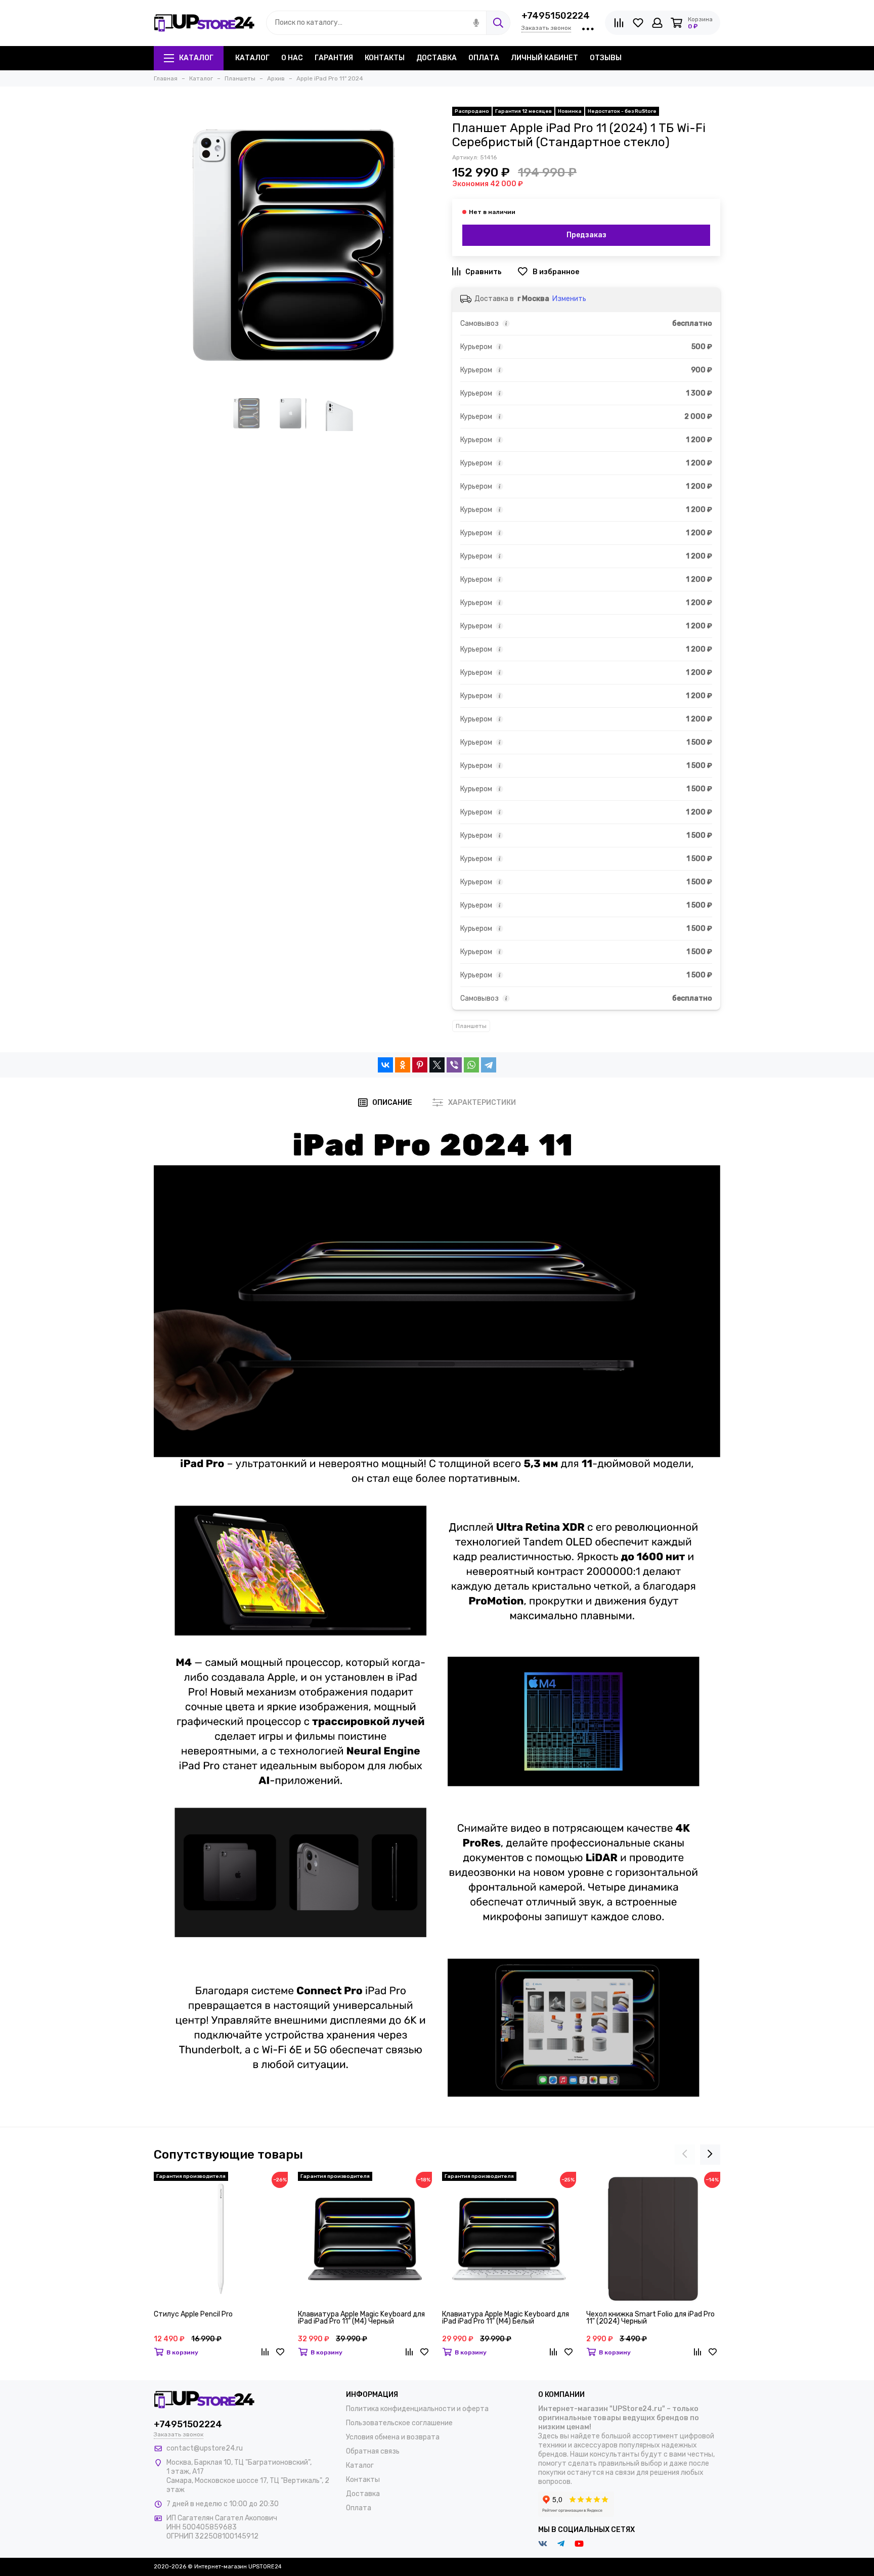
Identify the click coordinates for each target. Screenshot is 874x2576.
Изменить (569, 299)
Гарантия (334, 58)
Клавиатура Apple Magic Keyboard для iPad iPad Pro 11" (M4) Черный (361, 2318)
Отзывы (606, 58)
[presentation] (685, 2155)
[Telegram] (489, 1065)
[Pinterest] (420, 1065)
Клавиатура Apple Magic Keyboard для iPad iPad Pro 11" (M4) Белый (506, 2318)
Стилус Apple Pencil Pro (193, 2315)
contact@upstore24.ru (205, 2448)
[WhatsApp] (471, 1065)
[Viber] (454, 1065)
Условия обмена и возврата (393, 2437)
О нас (292, 58)
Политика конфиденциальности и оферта (417, 2409)
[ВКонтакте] (385, 1065)
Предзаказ (586, 235)
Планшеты (471, 1026)
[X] (437, 1065)
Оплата (484, 58)
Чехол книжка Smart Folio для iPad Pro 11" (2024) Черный (650, 2318)
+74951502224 (556, 16)
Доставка (436, 58)
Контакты (385, 58)
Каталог (196, 58)
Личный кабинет (544, 58)
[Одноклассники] (403, 1065)
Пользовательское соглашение (399, 2423)
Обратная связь (373, 2451)
